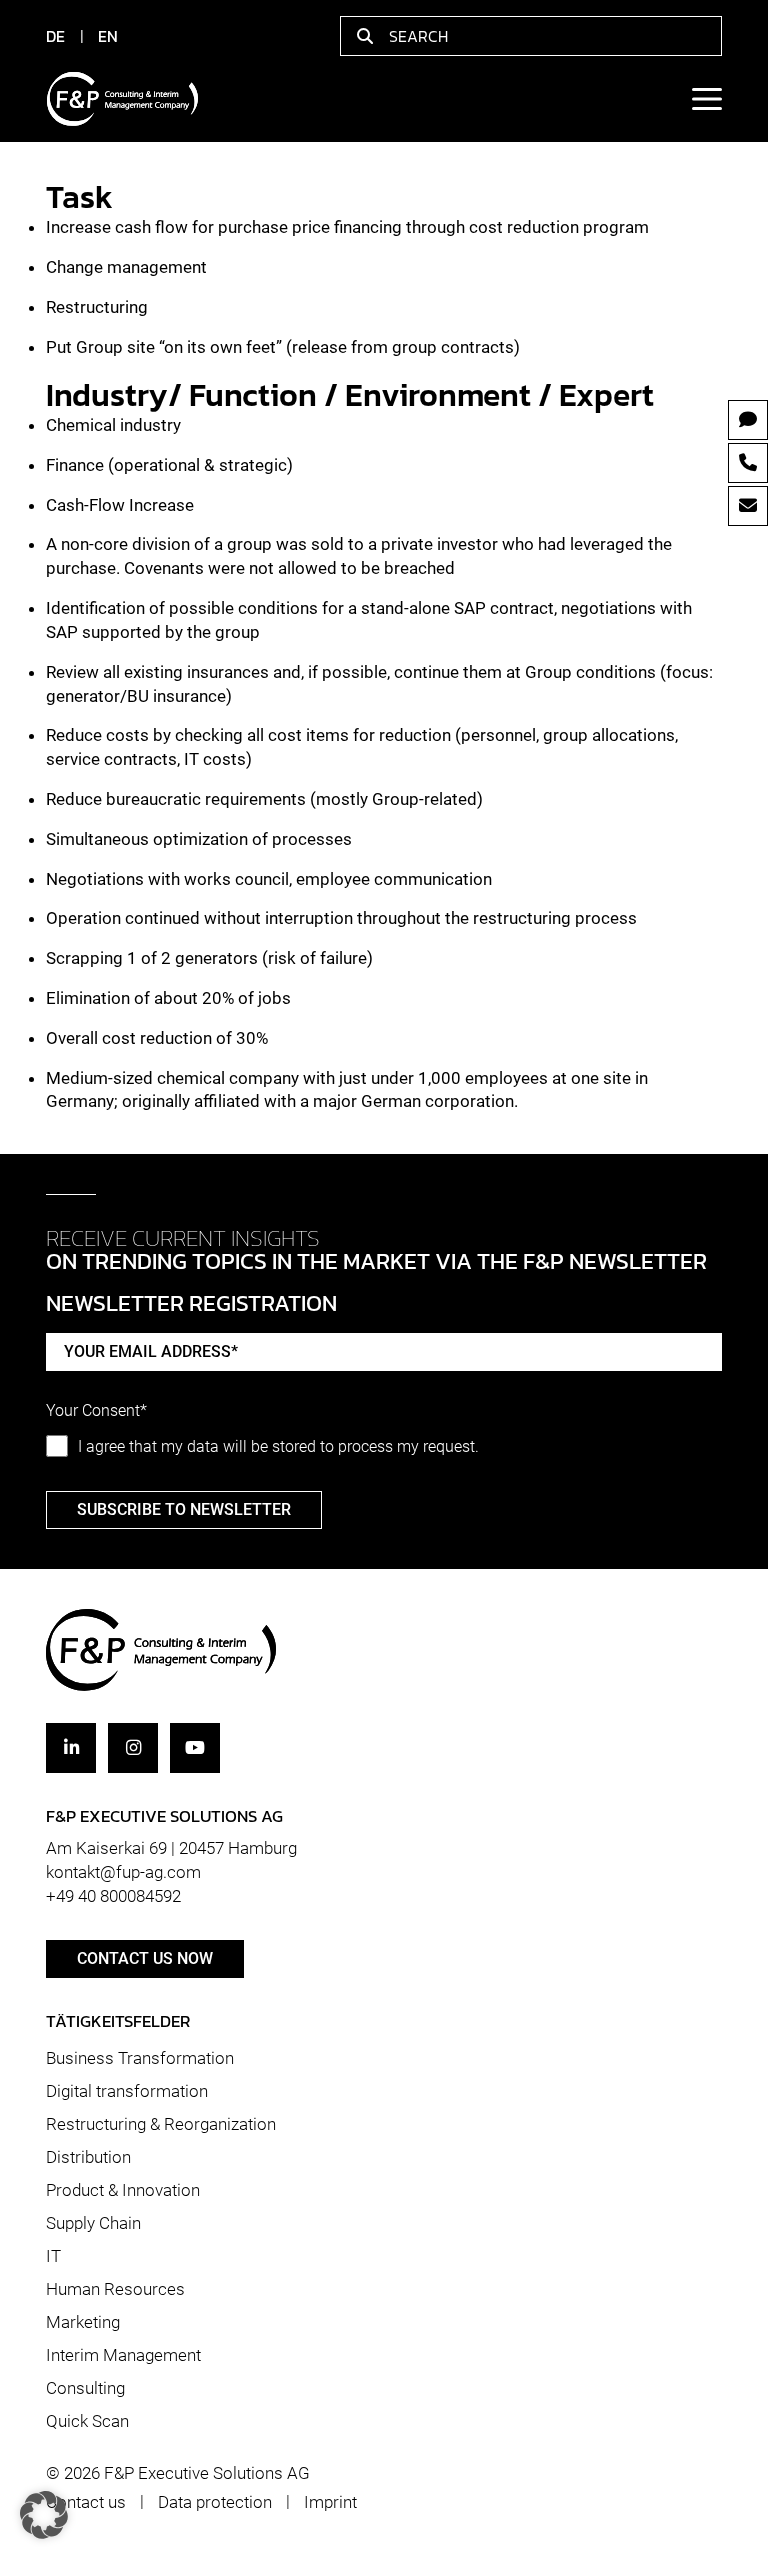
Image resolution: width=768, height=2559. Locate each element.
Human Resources (115, 2289)
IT (53, 2256)
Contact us (86, 2502)
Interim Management (123, 2355)
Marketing (83, 2322)
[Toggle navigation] (706, 99)
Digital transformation (127, 2091)
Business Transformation (140, 2058)
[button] (44, 2515)
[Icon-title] (71, 1748)
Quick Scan (87, 2420)
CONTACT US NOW (145, 1958)
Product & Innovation (123, 2190)
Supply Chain (93, 2223)
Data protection (215, 2502)
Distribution (88, 2157)
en (108, 36)
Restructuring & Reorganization (161, 2124)
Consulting (85, 2388)
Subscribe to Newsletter (184, 1509)
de (55, 36)
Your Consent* (96, 1411)
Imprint (330, 2502)
